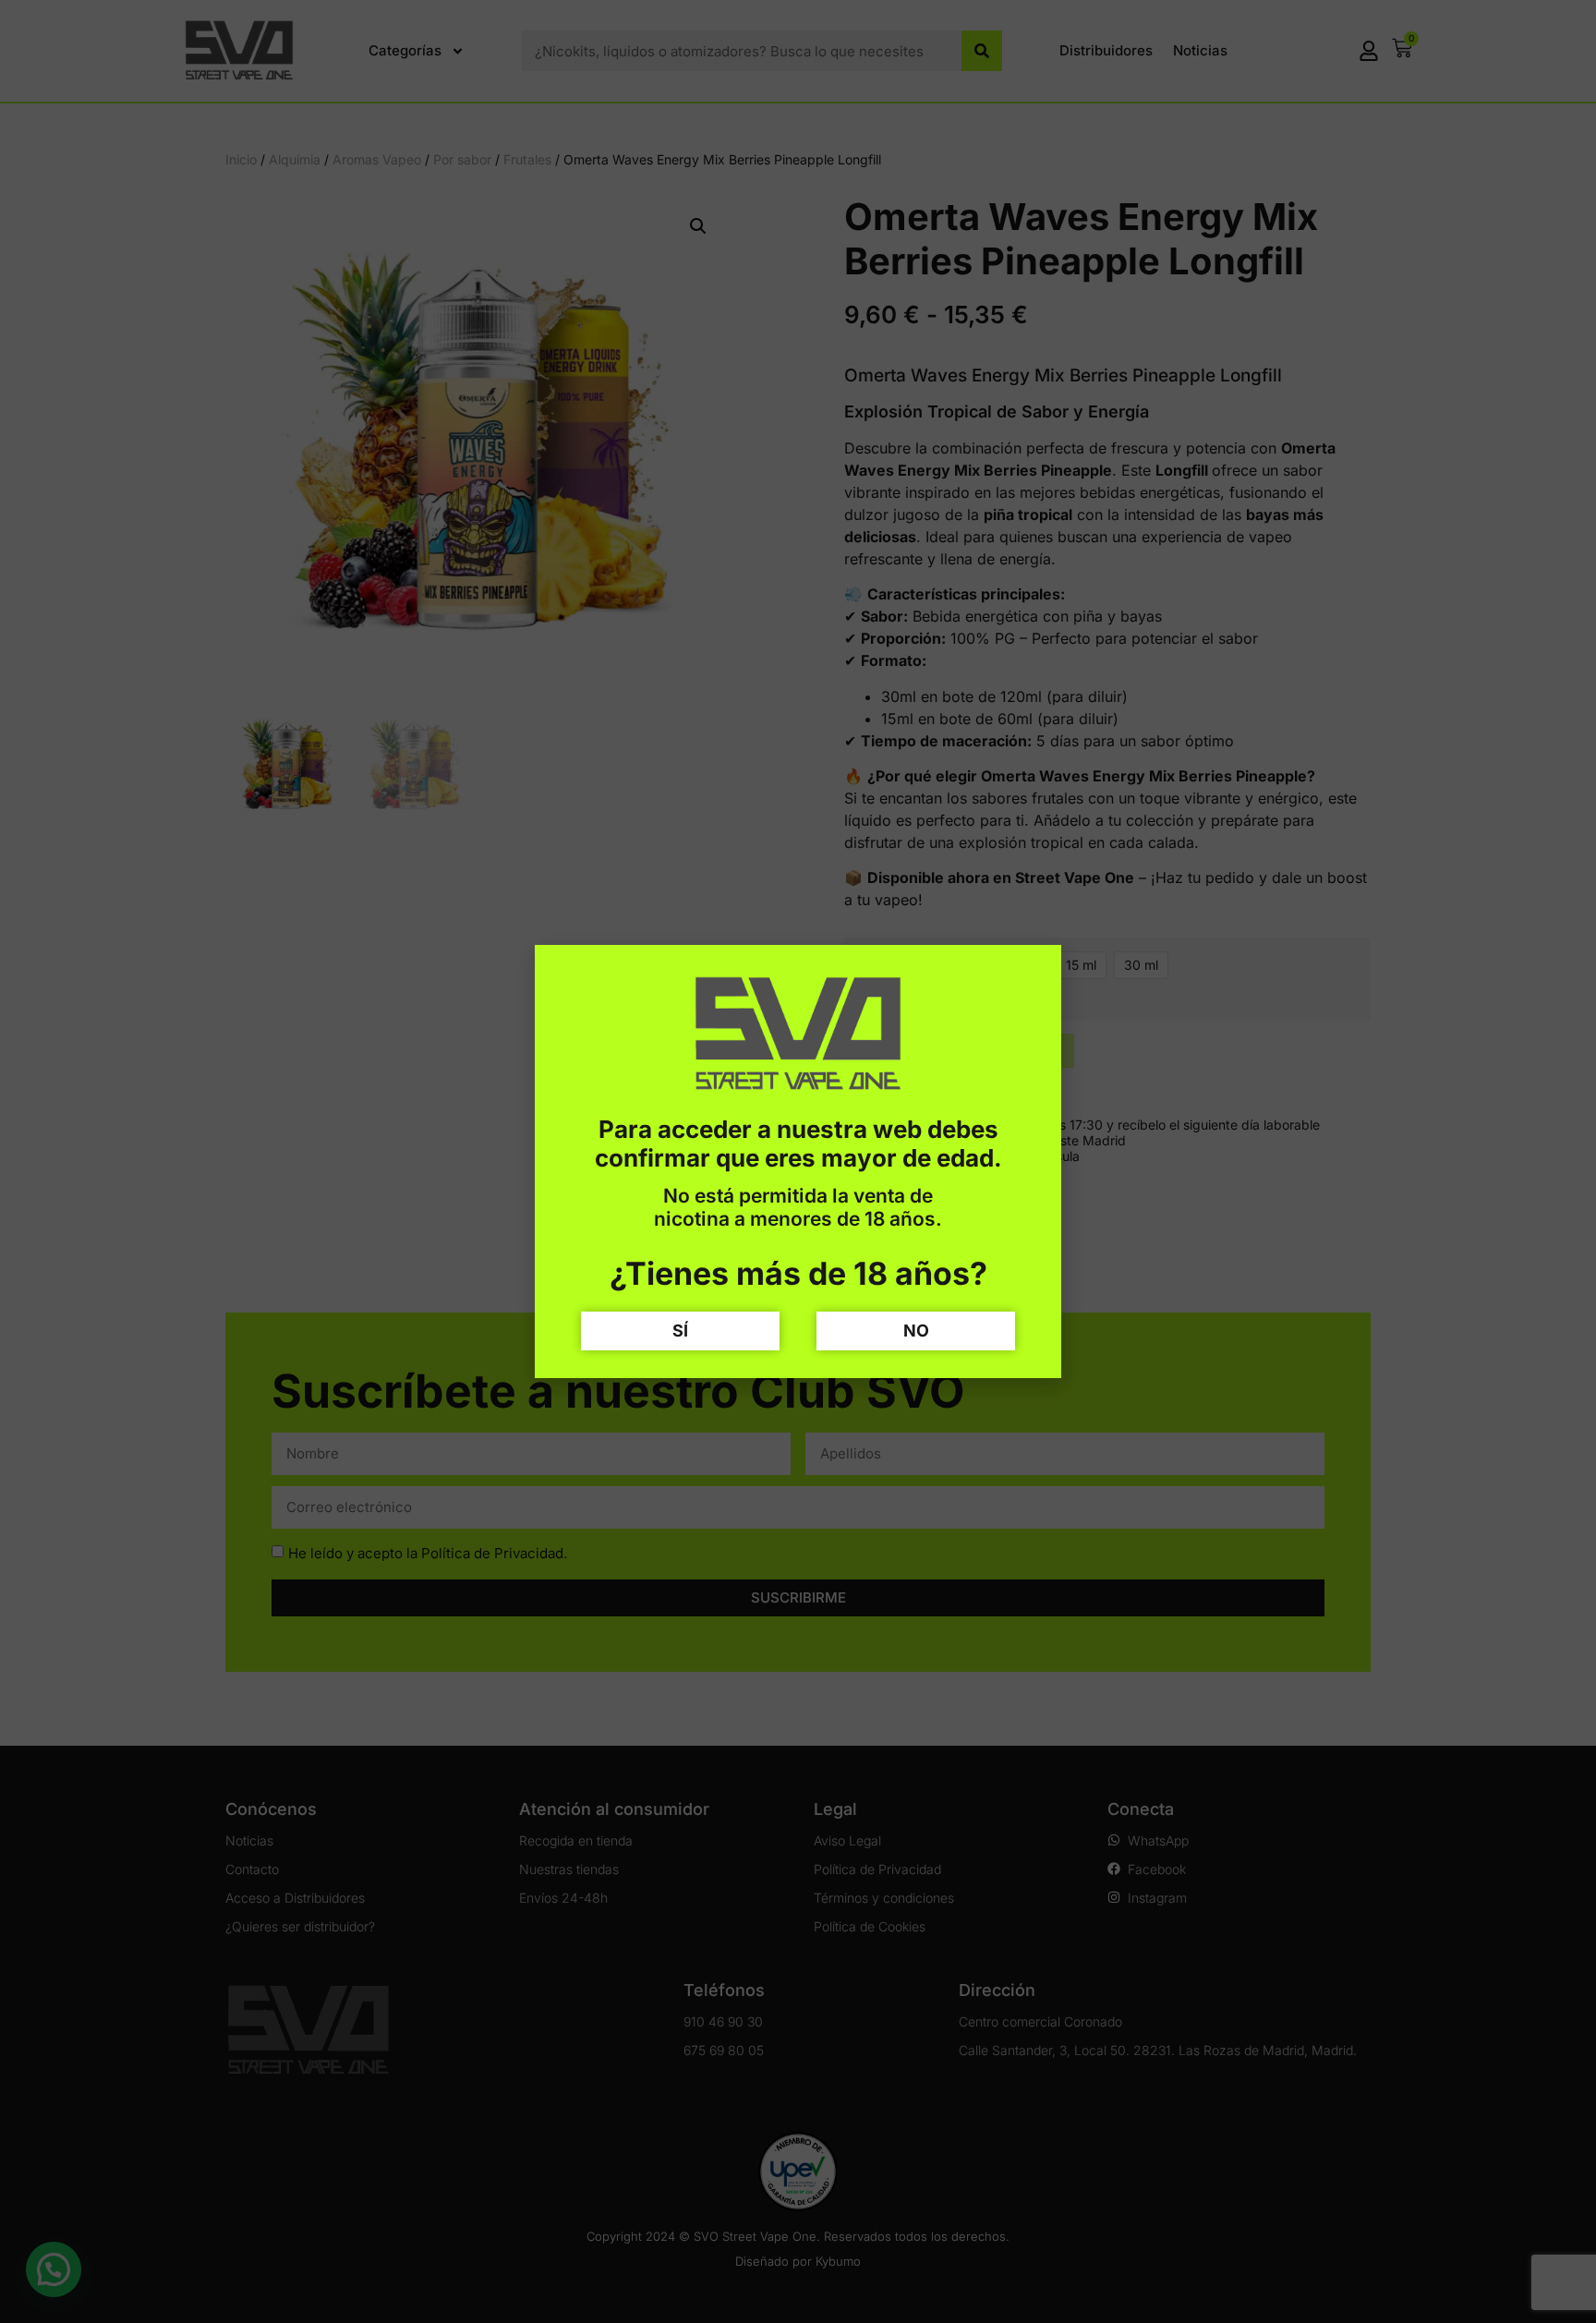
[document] (798, 1161)
